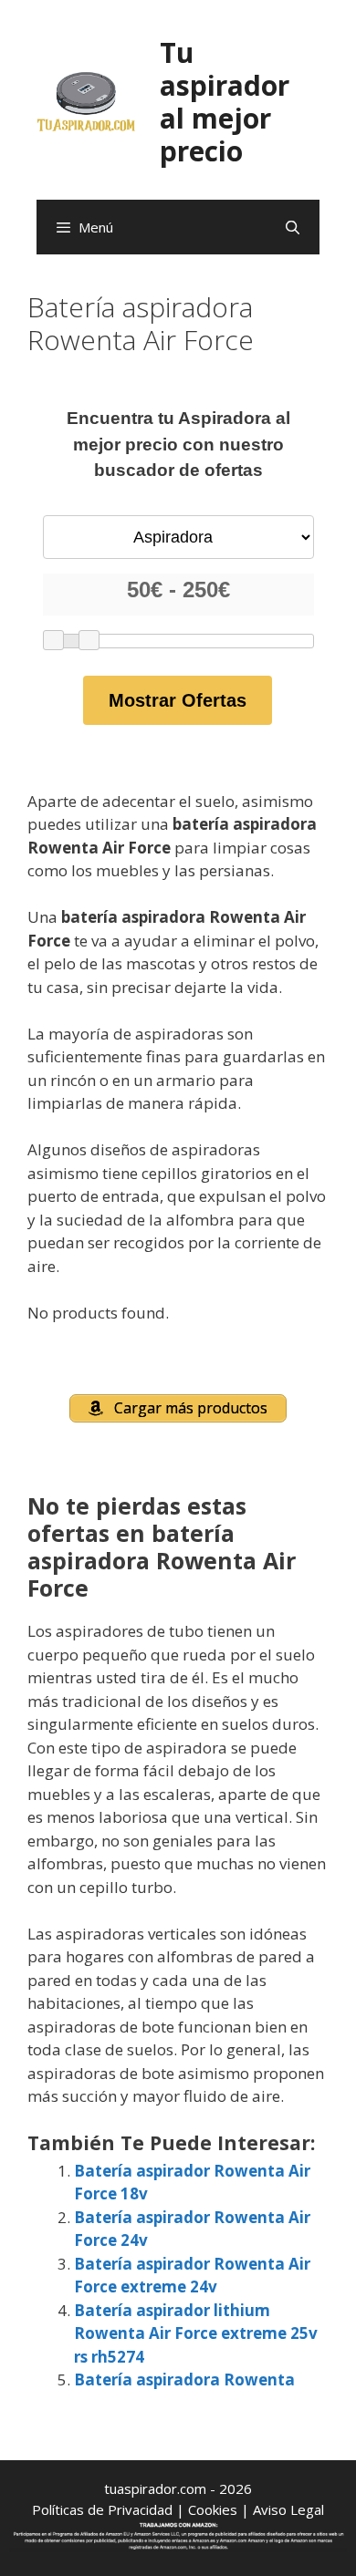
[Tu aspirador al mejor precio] (86, 101)
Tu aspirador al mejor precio (225, 102)
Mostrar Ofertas (178, 700)
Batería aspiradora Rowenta (184, 2379)
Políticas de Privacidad (102, 2509)
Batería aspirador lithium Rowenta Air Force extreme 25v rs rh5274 (196, 2333)
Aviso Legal (288, 2509)
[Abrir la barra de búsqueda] (293, 227)
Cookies (213, 2509)
